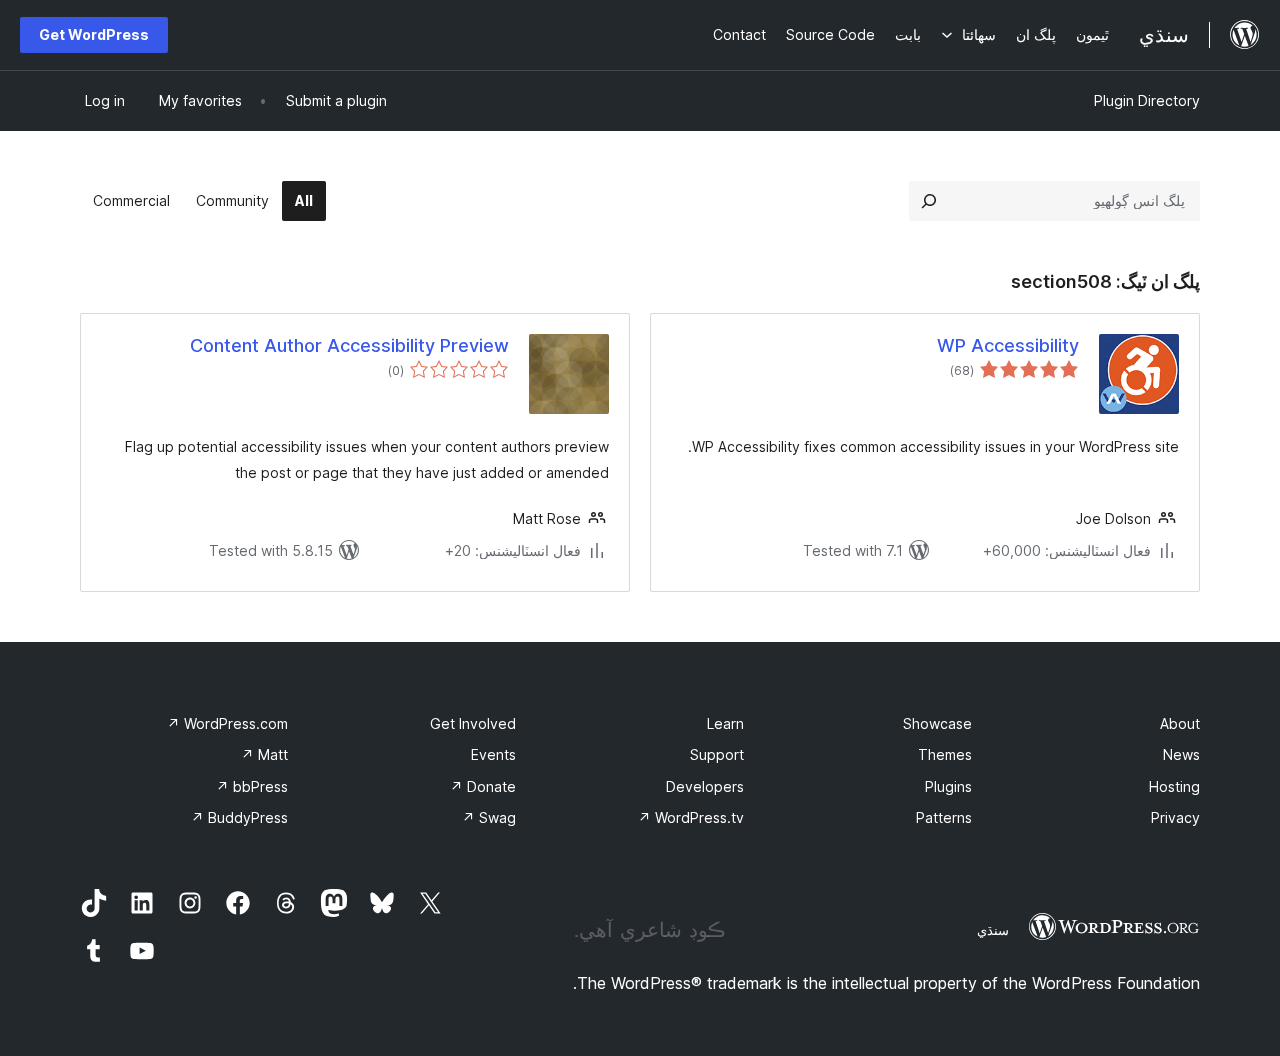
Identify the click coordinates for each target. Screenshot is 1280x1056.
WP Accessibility (1008, 345)
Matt (264, 754)
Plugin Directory (1147, 100)
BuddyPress (239, 817)
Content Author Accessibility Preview (349, 345)
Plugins (948, 786)
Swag (489, 817)
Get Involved (473, 723)
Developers (705, 786)
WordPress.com (227, 723)
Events (493, 754)
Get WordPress (94, 34)
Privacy (1175, 817)
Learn (725, 723)
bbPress (252, 786)
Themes (945, 754)
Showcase (937, 723)
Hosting (1174, 786)
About (1180, 723)
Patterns (944, 817)
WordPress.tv (691, 817)
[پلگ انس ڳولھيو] (929, 201)
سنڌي (993, 930)
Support (717, 754)
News (1181, 754)
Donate (483, 786)
